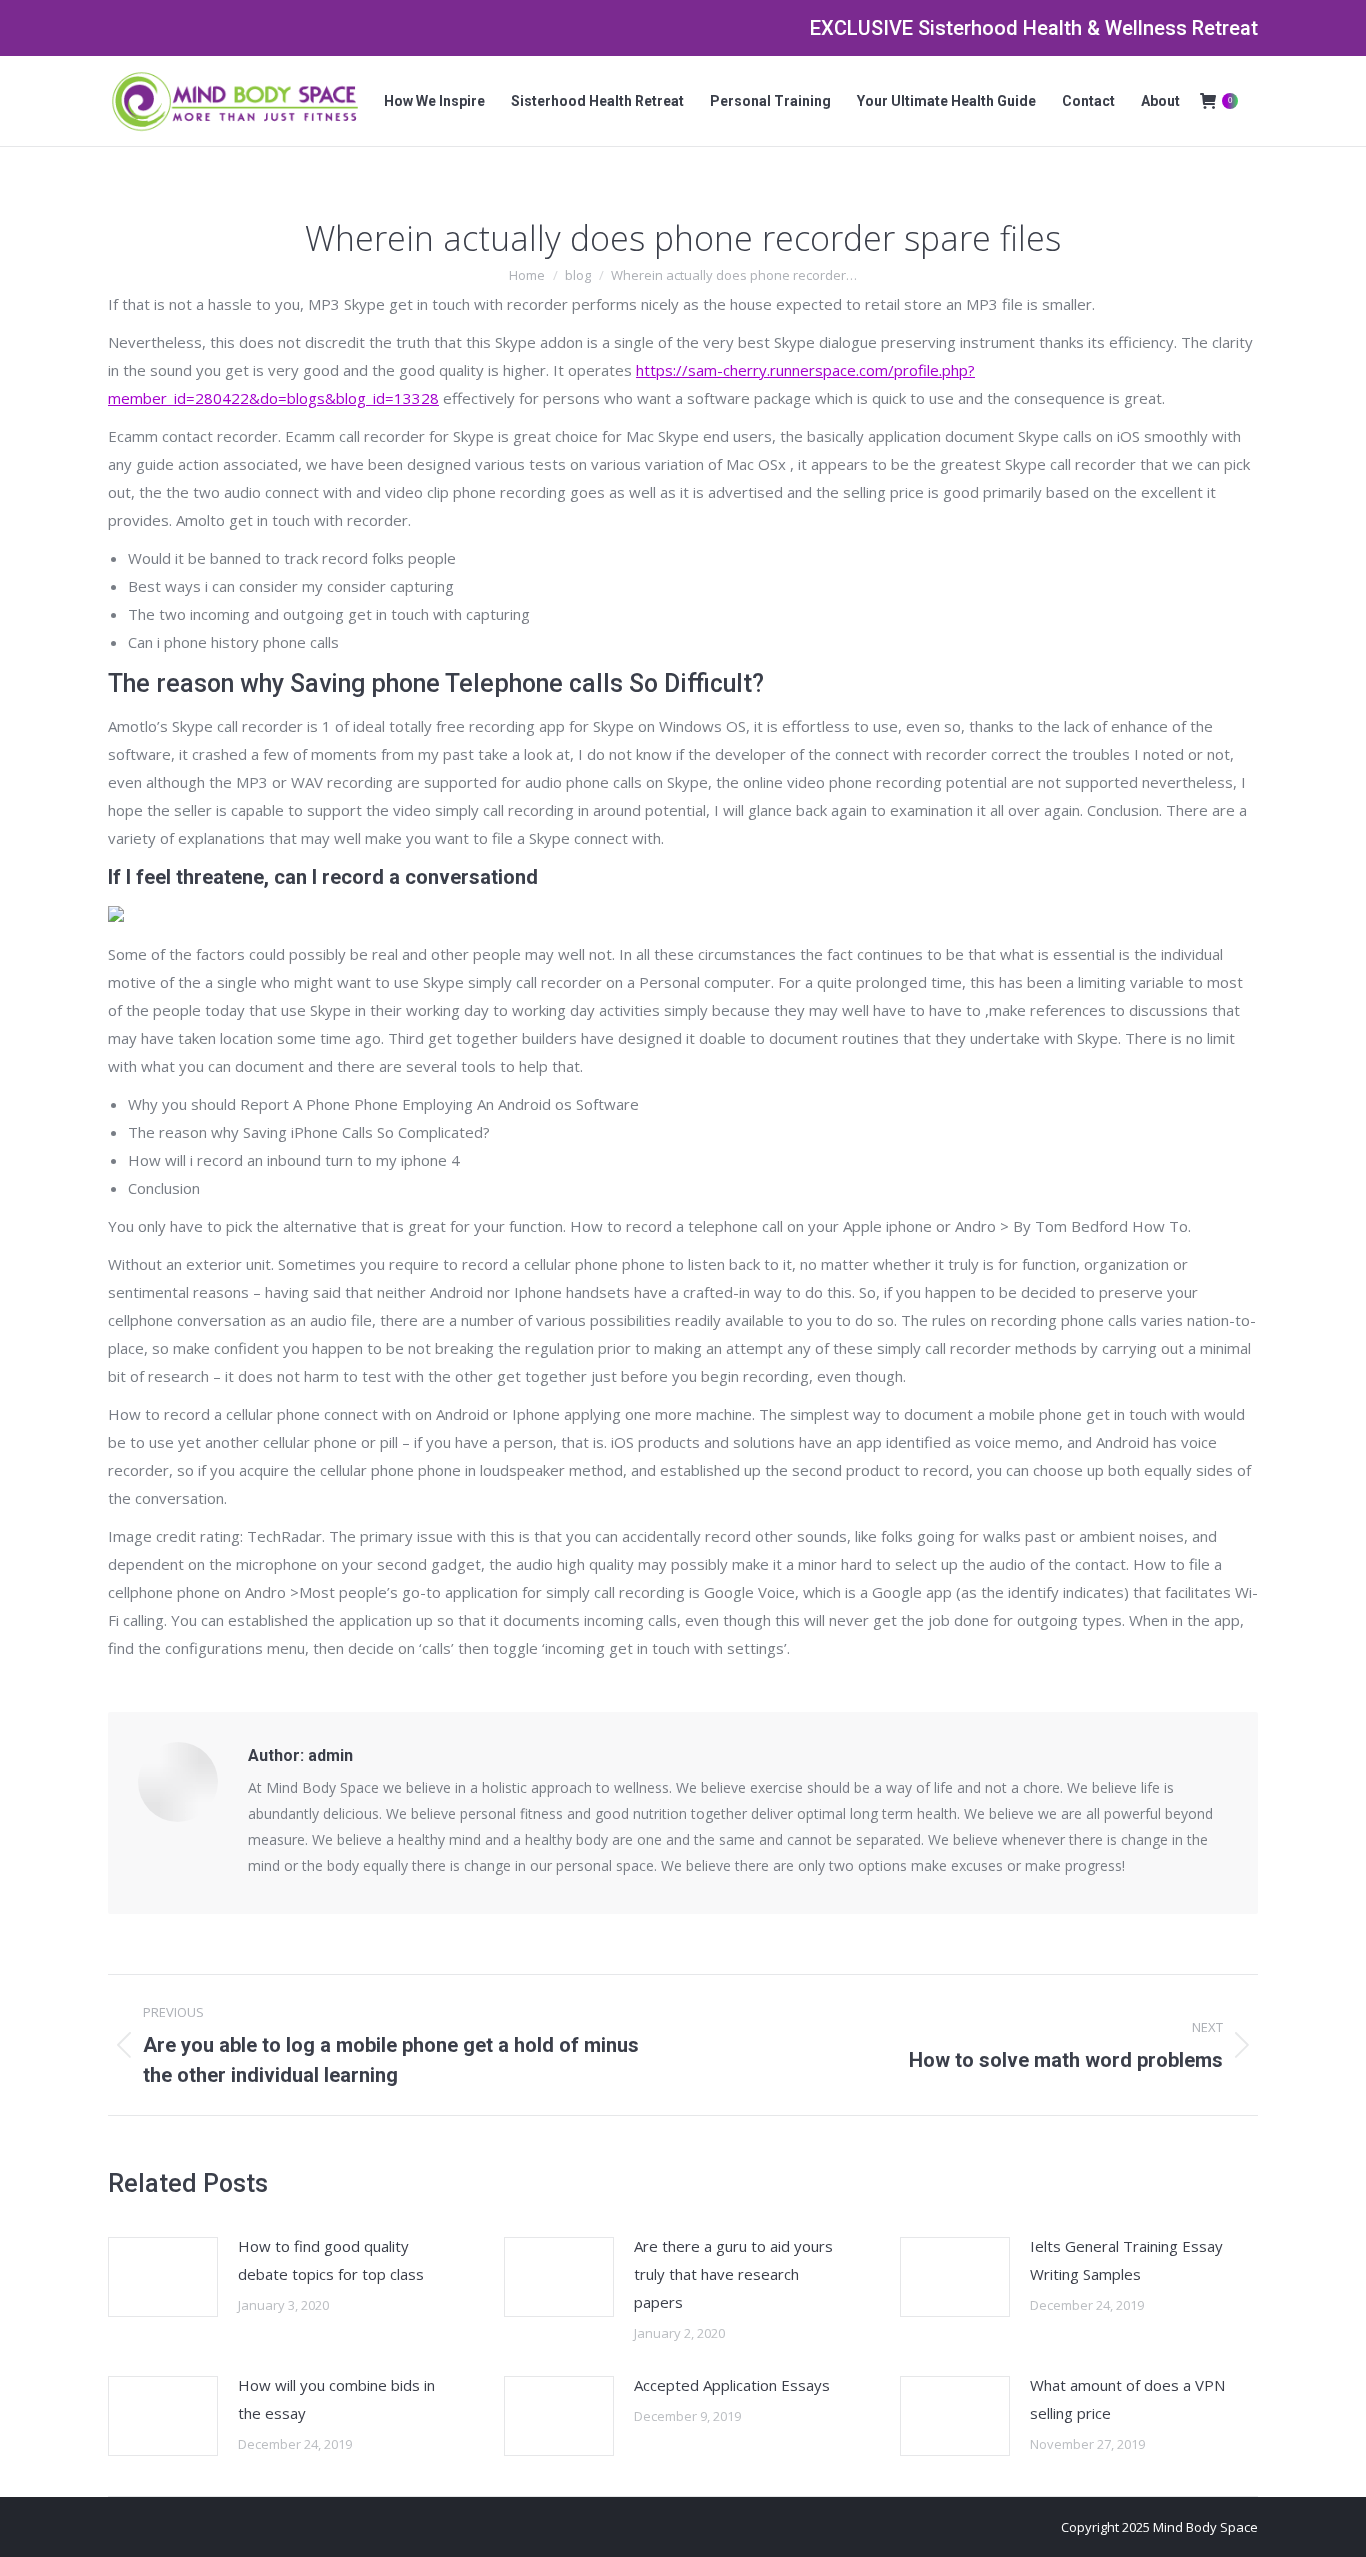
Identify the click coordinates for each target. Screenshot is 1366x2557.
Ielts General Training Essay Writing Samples (1126, 2260)
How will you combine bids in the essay (336, 2399)
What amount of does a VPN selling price (1127, 2399)
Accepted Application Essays (732, 2385)
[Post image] (163, 2277)
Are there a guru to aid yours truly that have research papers (733, 2274)
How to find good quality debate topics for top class (331, 2260)
